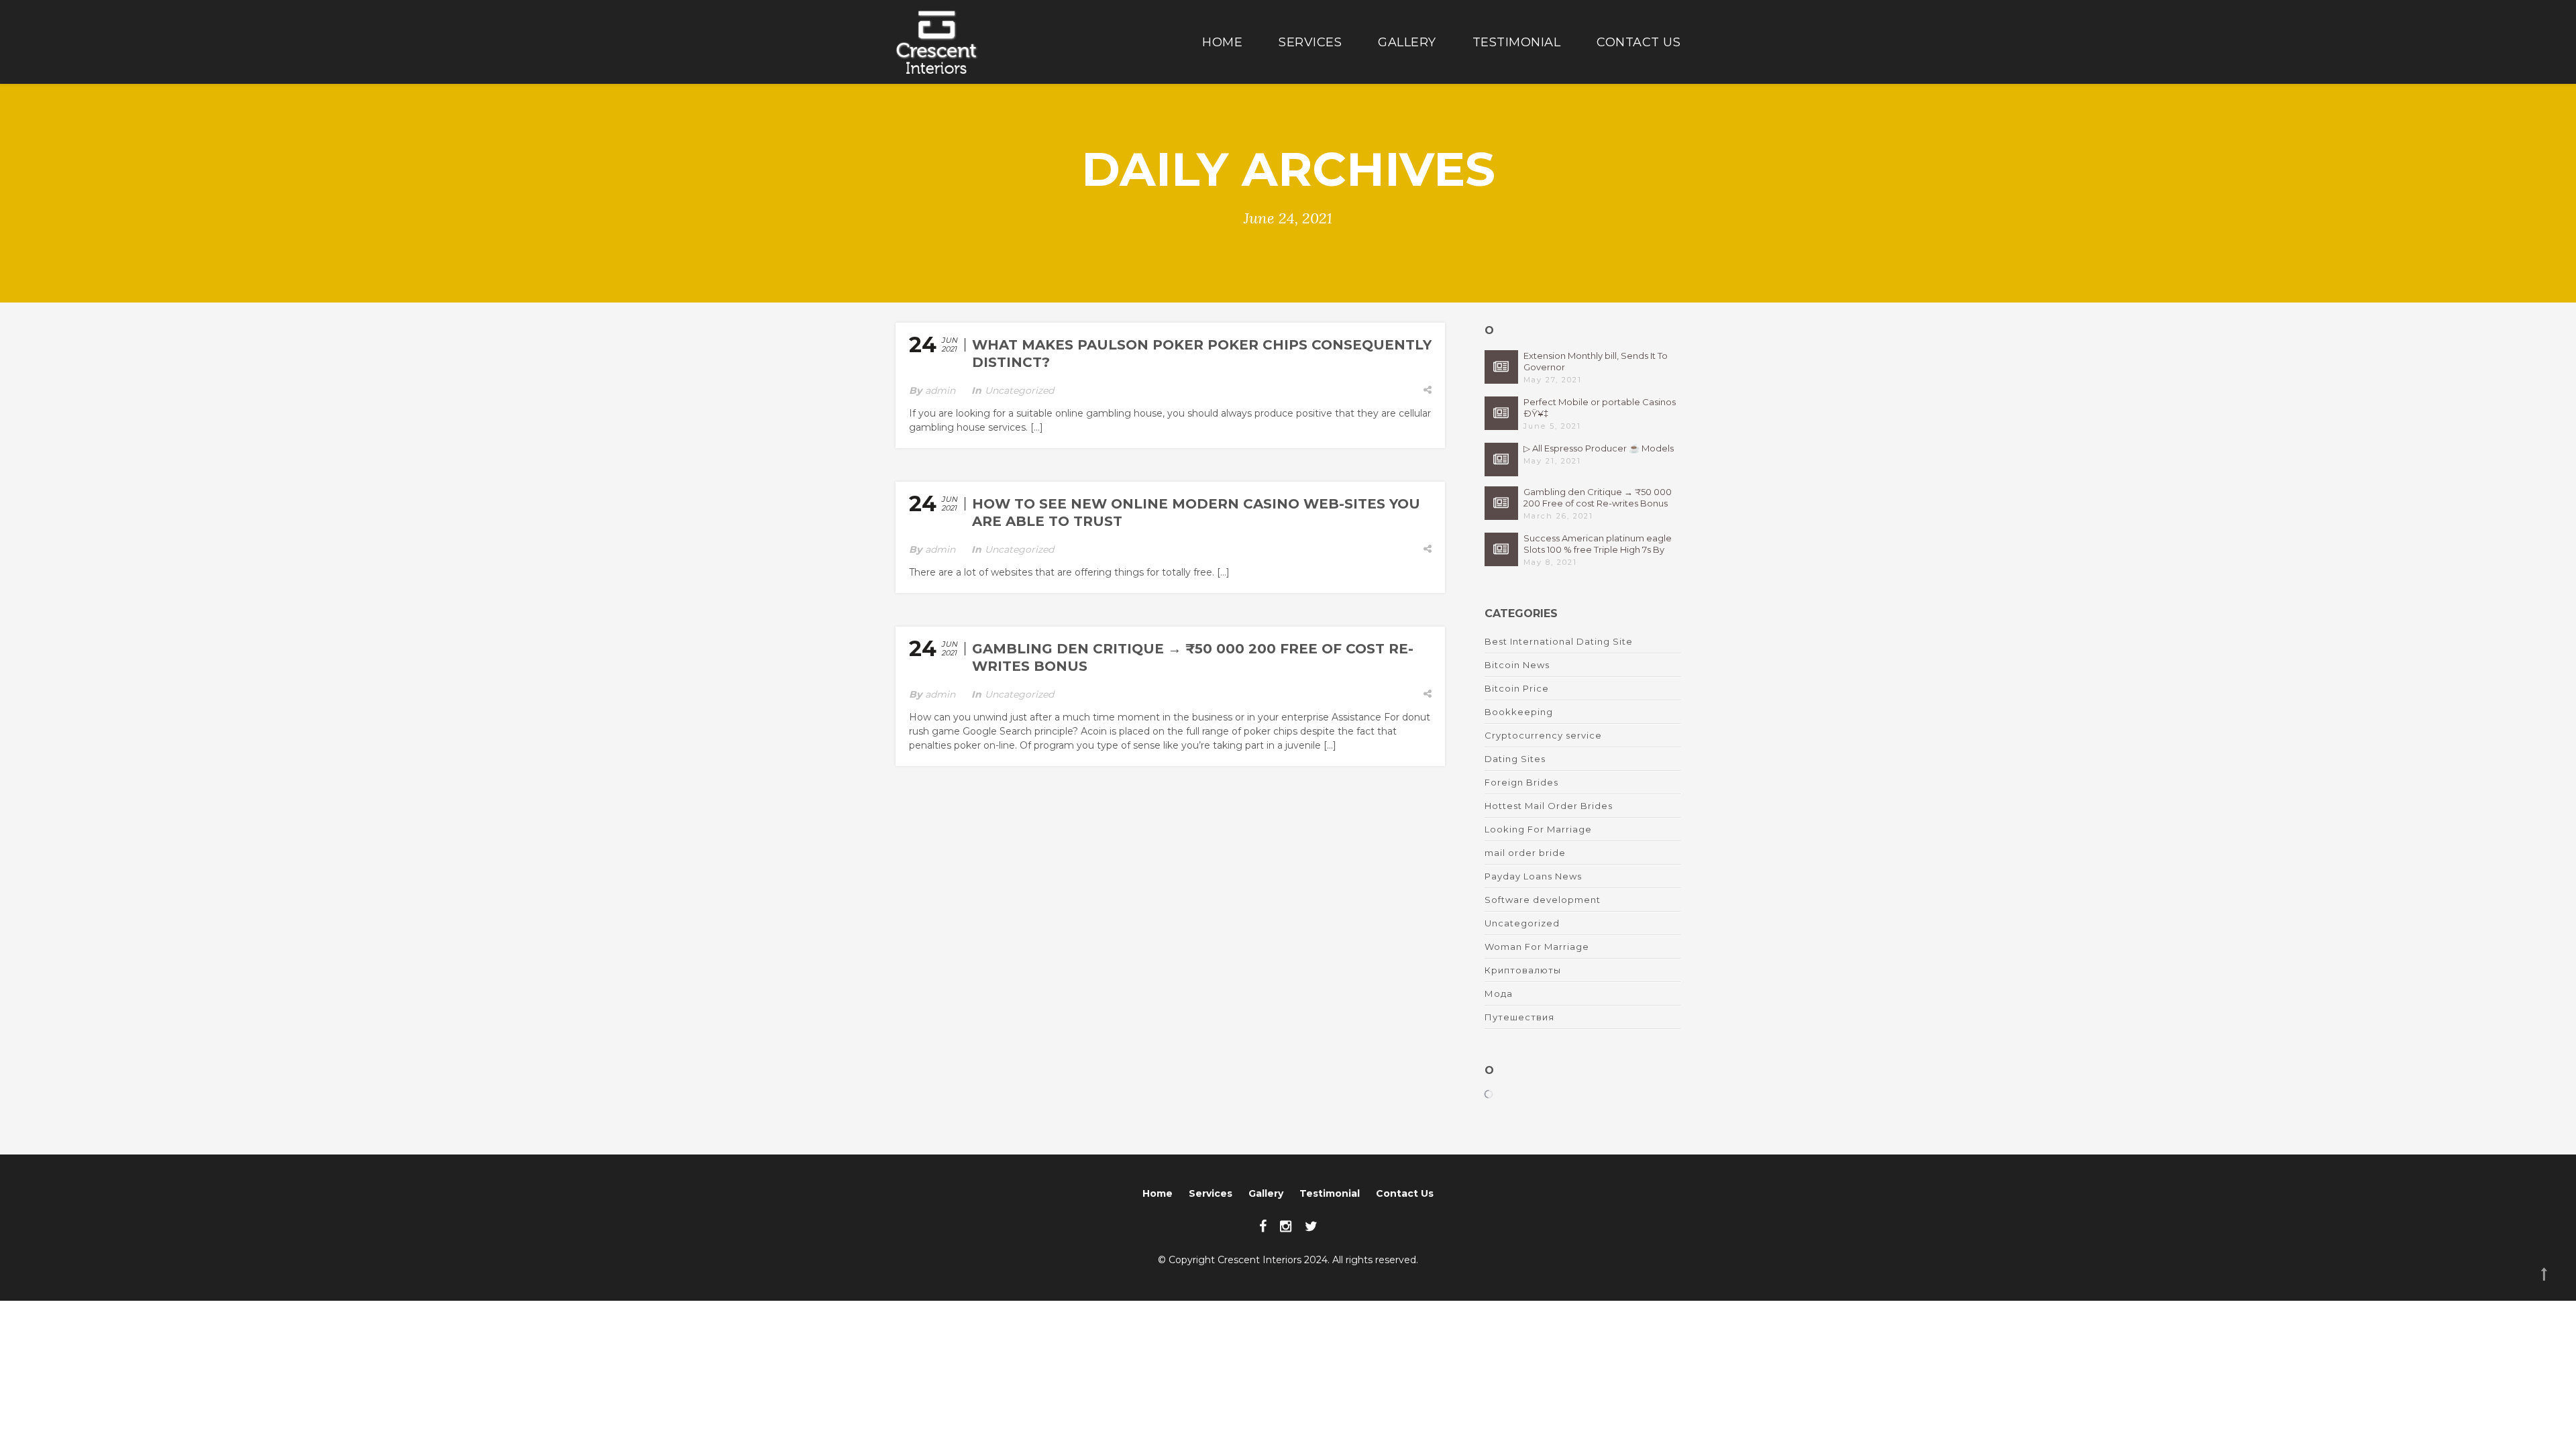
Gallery (1407, 42)
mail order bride (1525, 853)
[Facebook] (1263, 1226)
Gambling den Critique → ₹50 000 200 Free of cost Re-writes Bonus (1598, 497)
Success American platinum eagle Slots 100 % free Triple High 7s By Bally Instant (1598, 544)
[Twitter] (1311, 1226)
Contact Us (1639, 42)
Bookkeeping (1519, 712)
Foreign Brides (1521, 782)
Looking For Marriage (1538, 829)
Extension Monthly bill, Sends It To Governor (1596, 361)
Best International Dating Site (1559, 641)
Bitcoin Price (1517, 688)
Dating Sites (1515, 759)
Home (1222, 42)
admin (940, 390)
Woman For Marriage (1537, 947)
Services (1310, 42)
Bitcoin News (1517, 665)
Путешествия (1519, 1017)
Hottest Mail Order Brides (1549, 806)
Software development (1543, 900)
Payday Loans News (1533, 876)
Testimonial (1517, 42)
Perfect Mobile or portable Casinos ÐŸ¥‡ (1600, 408)
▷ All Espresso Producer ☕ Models (1599, 448)
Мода (1499, 994)
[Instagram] (1286, 1226)
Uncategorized (1019, 390)
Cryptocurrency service (1543, 735)
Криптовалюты (1523, 970)
